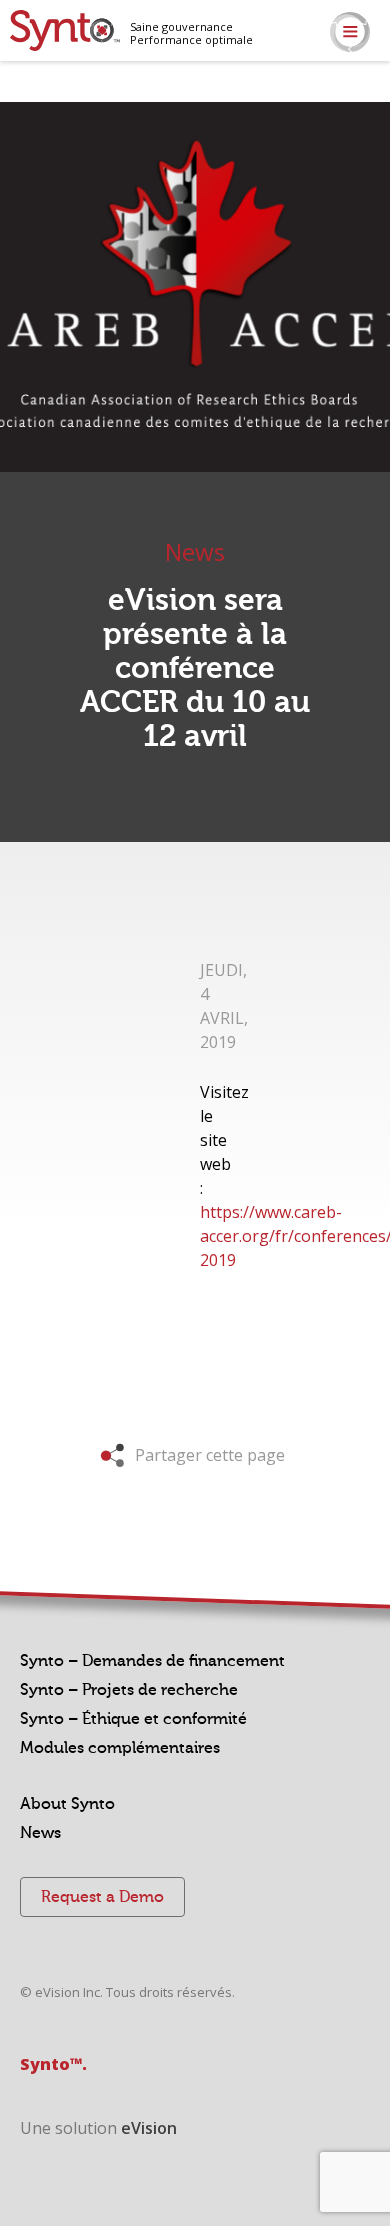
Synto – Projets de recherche (129, 1690)
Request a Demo (102, 1897)
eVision (149, 2128)
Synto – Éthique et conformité (133, 1719)
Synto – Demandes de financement (152, 1661)
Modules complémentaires (120, 1748)
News (40, 1833)
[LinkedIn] (377, 102)
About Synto (67, 1804)
